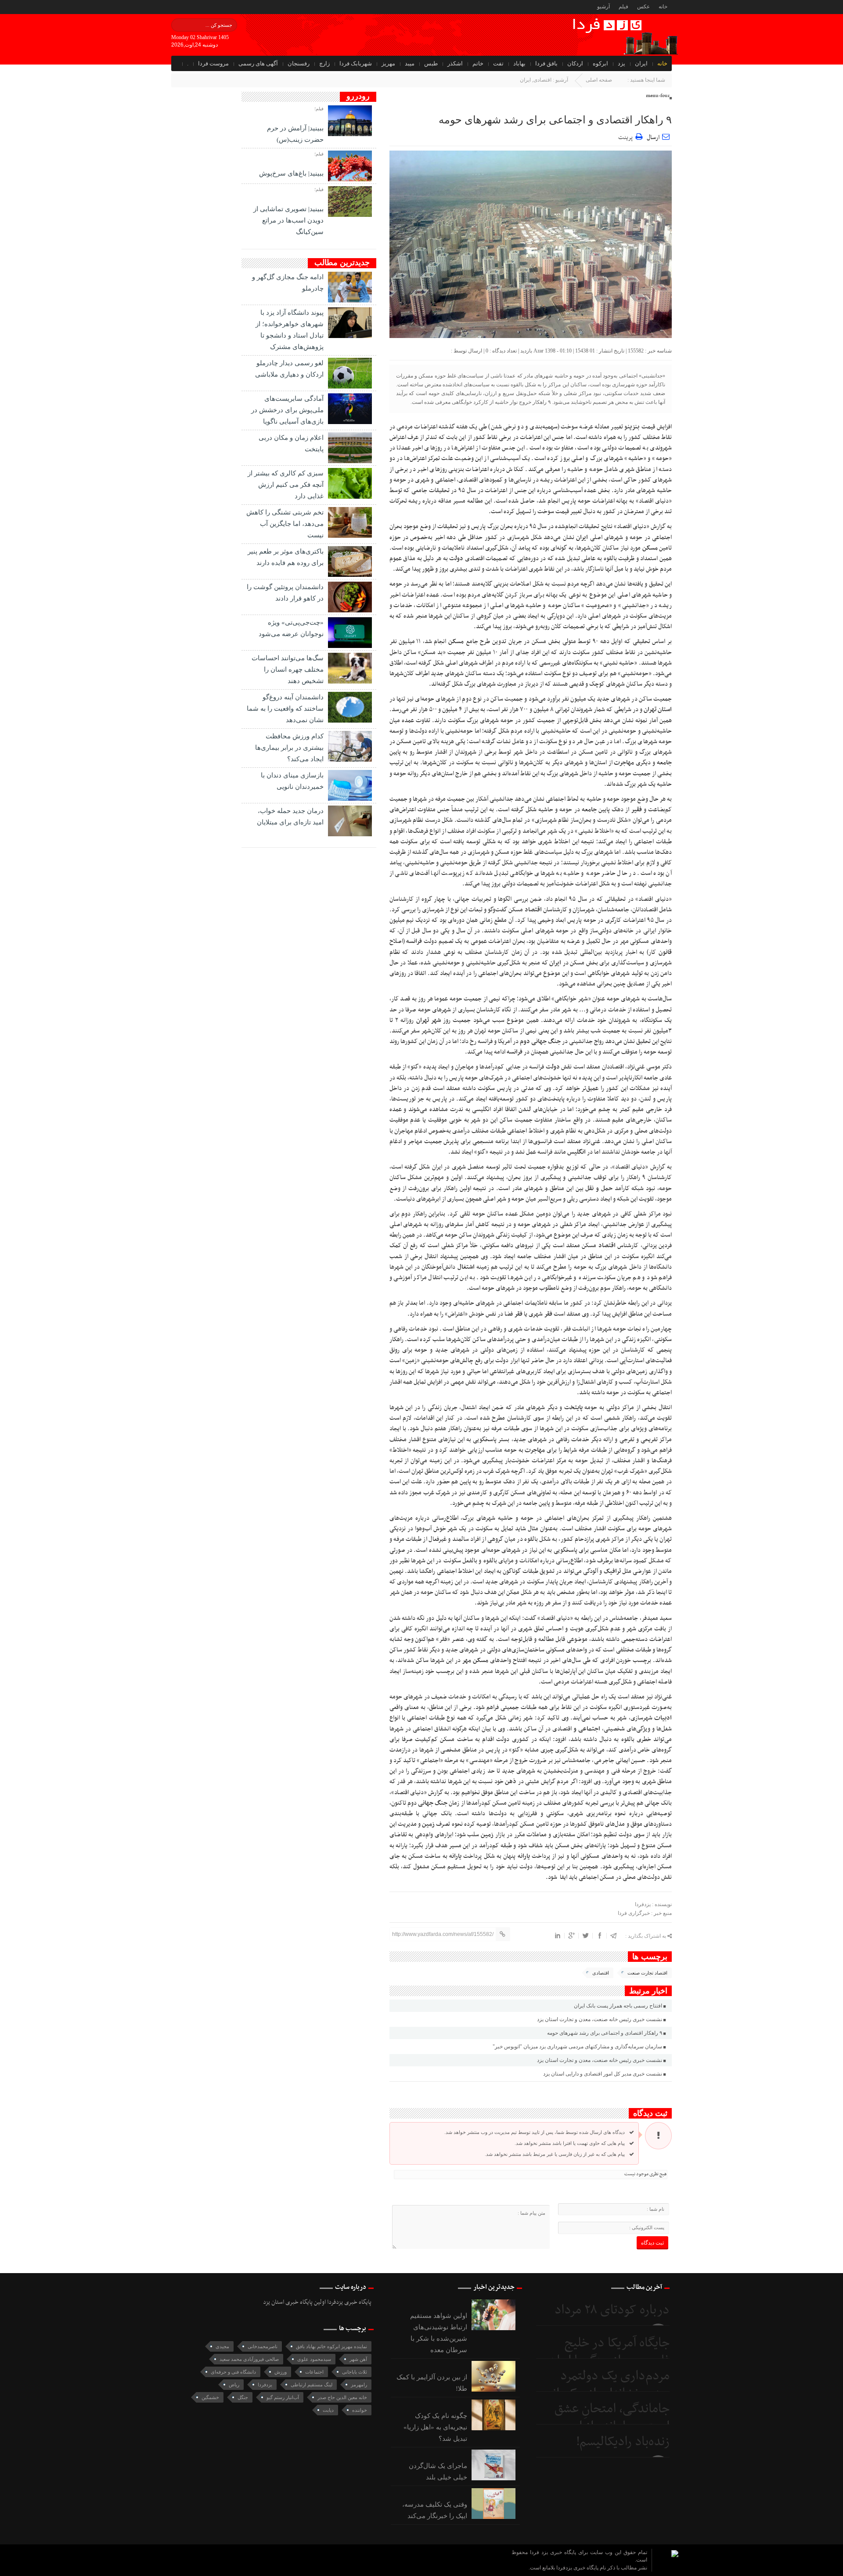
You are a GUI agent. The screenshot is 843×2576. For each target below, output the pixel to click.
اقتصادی (542, 80)
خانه (663, 7)
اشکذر (455, 63)
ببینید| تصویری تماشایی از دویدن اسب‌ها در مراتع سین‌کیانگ (288, 220)
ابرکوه (600, 63)
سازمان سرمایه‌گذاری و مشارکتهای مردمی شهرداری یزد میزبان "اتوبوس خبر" (577, 2047)
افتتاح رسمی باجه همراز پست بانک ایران (618, 2006)
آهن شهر (358, 2359)
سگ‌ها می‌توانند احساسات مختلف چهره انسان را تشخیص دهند (288, 669)
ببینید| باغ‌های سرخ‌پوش (291, 173)
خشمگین (210, 2397)
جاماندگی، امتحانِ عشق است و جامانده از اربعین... (603, 2418)
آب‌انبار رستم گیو (283, 2397)
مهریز (388, 63)
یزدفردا (265, 2385)
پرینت (627, 136)
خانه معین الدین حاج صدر (342, 2397)
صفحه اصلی (599, 80)
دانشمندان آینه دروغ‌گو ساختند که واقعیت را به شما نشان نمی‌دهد (285, 709)
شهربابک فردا (356, 63)
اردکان (575, 63)
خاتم (478, 63)
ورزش (281, 2372)
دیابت (328, 2410)
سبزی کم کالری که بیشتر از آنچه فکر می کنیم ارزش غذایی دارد (286, 485)
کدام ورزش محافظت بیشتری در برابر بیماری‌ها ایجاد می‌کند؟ (289, 748)
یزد (621, 63)
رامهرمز (359, 2385)
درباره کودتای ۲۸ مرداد (612, 2310)
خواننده (360, 2410)
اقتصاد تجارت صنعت (647, 1973)
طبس (431, 63)
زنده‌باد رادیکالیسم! (623, 2442)
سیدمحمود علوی (314, 2359)
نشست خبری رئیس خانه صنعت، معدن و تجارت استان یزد (600, 2019)
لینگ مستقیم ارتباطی (312, 2385)
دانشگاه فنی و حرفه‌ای (233, 2372)
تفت (498, 63)
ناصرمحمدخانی (263, 2346)
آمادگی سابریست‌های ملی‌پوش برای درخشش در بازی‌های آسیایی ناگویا (287, 410)
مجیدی (222, 2346)
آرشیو (603, 7)
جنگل (243, 2397)
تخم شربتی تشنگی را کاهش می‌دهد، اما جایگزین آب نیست (285, 524)
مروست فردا (213, 63)
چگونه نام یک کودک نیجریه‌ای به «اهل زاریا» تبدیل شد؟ (435, 2427)
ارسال (653, 138)
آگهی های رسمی (258, 63)
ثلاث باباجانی (355, 2372)
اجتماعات (314, 2372)
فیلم (623, 7)
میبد (410, 63)
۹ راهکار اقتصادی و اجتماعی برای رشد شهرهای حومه (555, 120)
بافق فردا (546, 63)
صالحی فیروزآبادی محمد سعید (249, 2359)
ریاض (234, 2385)
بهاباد (519, 63)
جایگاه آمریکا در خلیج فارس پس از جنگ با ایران (609, 2352)
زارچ (324, 63)
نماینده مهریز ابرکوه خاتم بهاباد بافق (331, 2346)
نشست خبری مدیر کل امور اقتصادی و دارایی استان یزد (603, 2074)
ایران (641, 63)
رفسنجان (299, 63)
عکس (643, 7)
